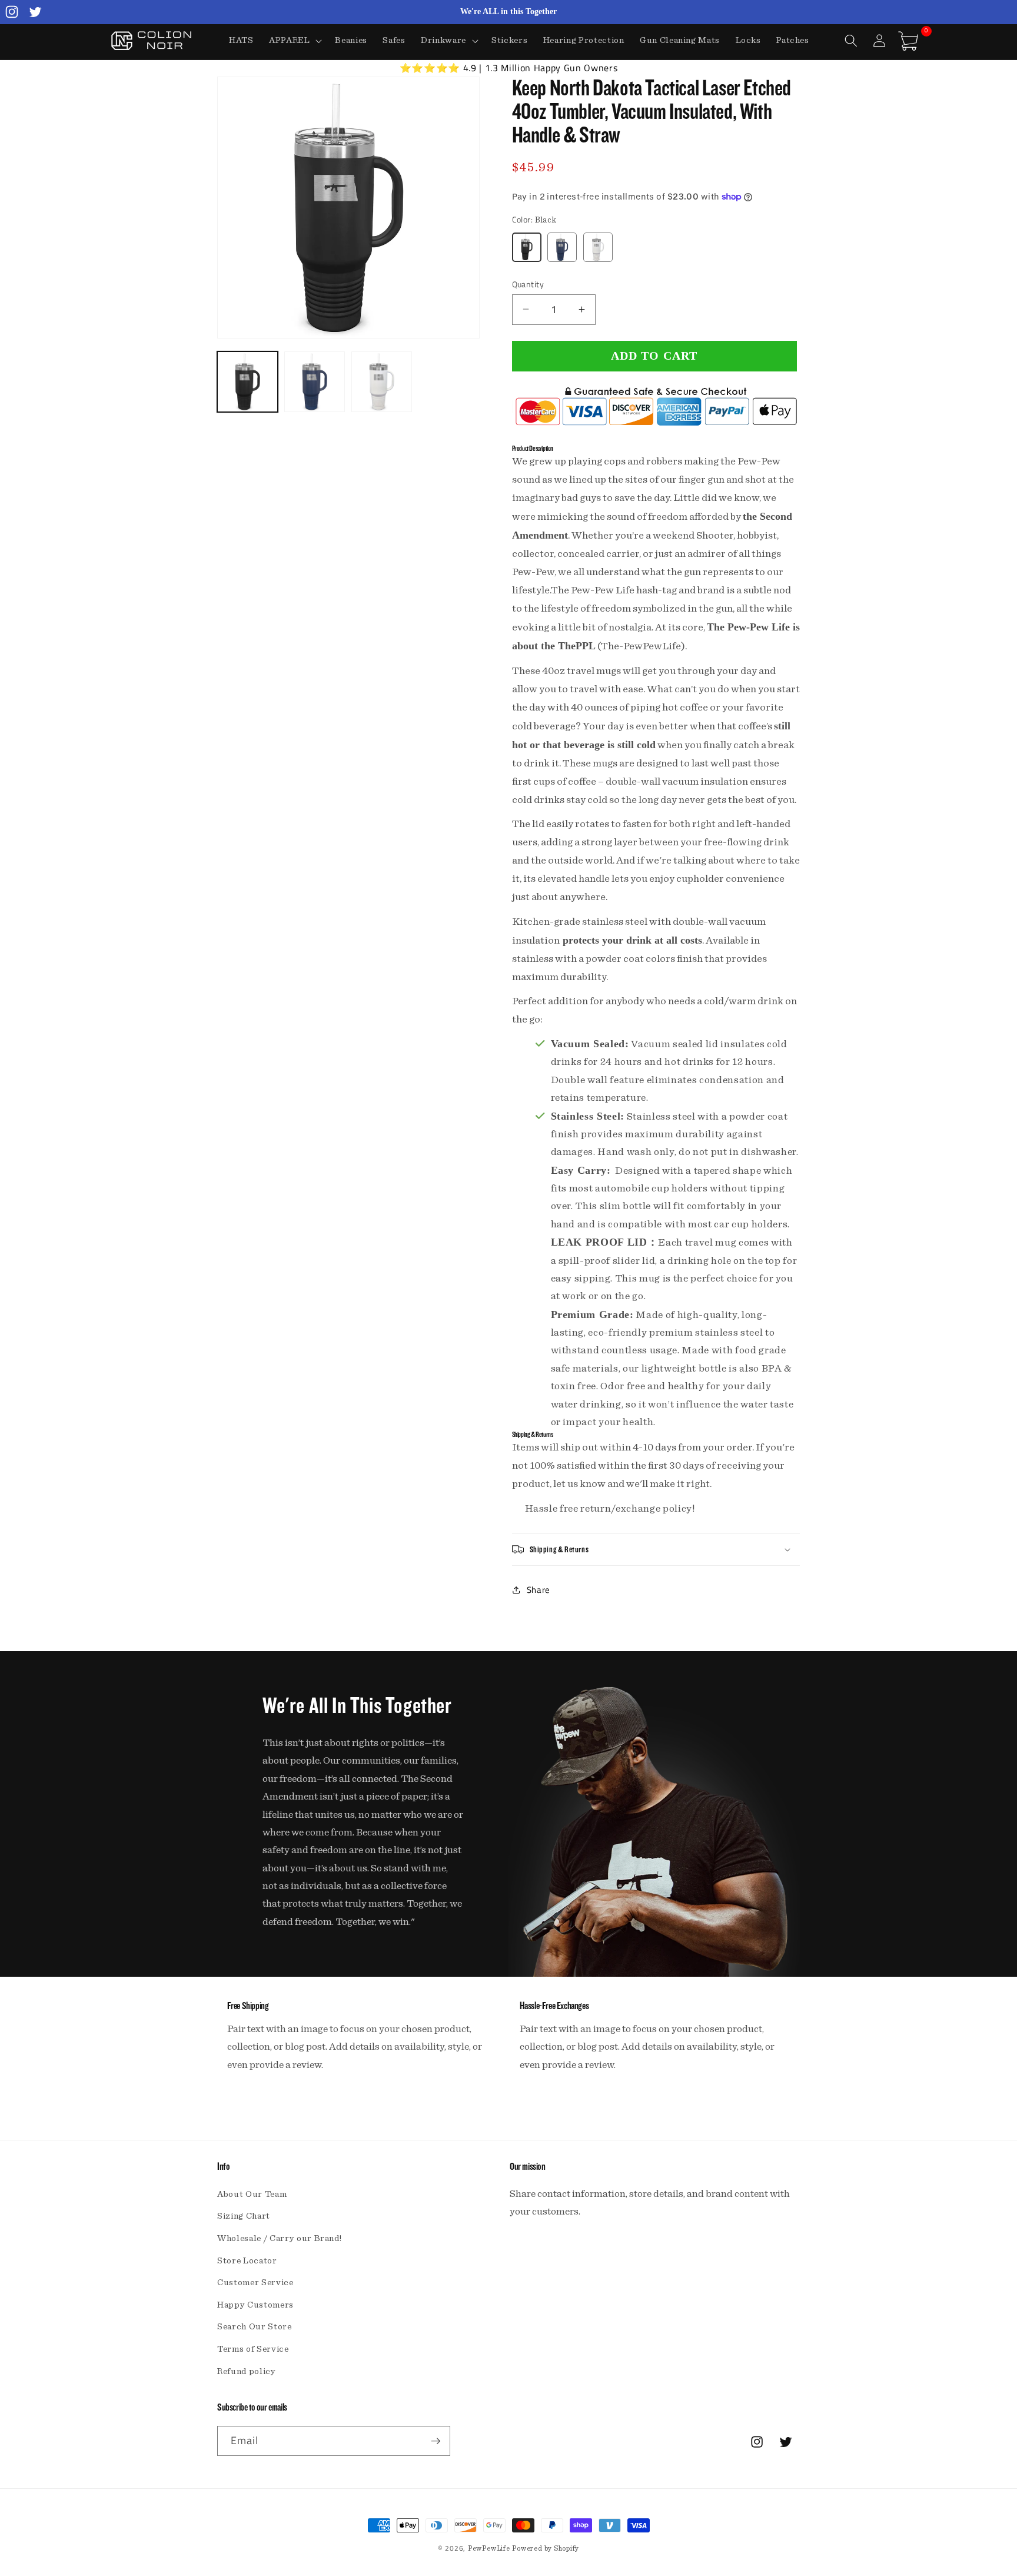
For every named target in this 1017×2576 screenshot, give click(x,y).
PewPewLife (489, 2548)
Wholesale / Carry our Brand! (279, 2238)
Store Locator (247, 2261)
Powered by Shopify (546, 2548)
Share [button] (539, 1589)
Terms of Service (253, 2349)
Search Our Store (255, 2327)
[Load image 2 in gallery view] (315, 382)
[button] (295, 41)
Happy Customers (255, 2305)
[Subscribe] (436, 2441)
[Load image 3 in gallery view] (382, 382)
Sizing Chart (244, 2216)
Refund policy (247, 2371)
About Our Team (252, 2194)
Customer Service (255, 2283)
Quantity (528, 284)
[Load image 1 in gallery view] (247, 382)
